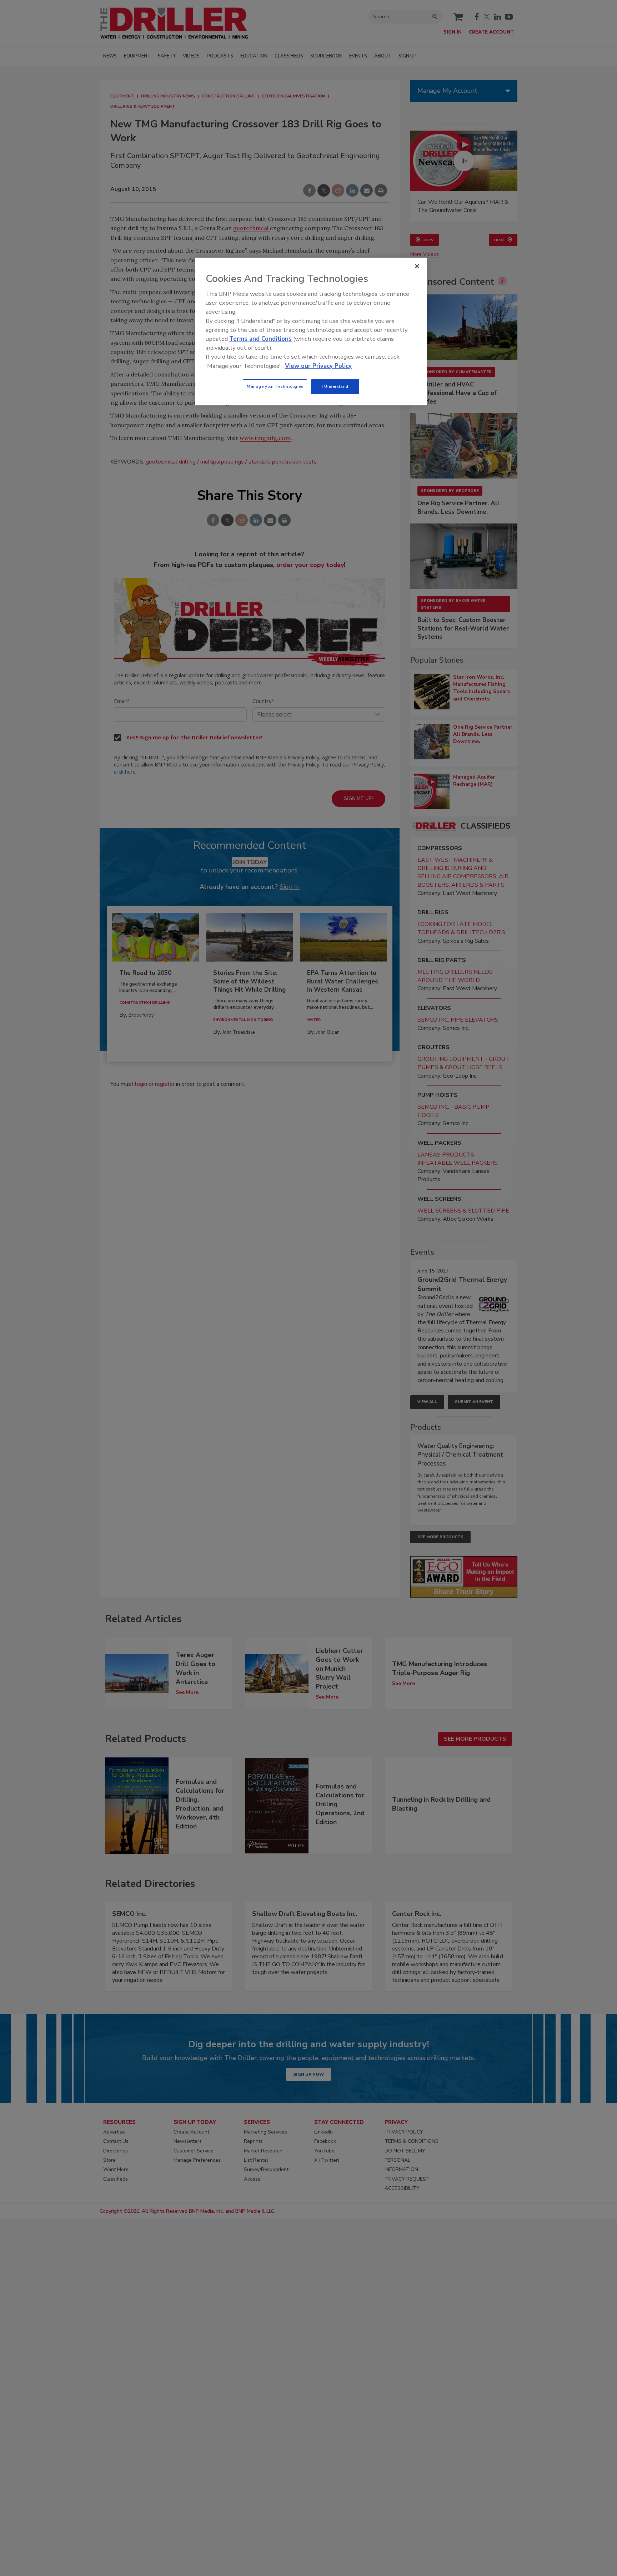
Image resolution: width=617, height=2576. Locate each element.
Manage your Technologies (275, 386)
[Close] (417, 266)
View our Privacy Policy (318, 366)
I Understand (335, 386)
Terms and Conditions (260, 339)
